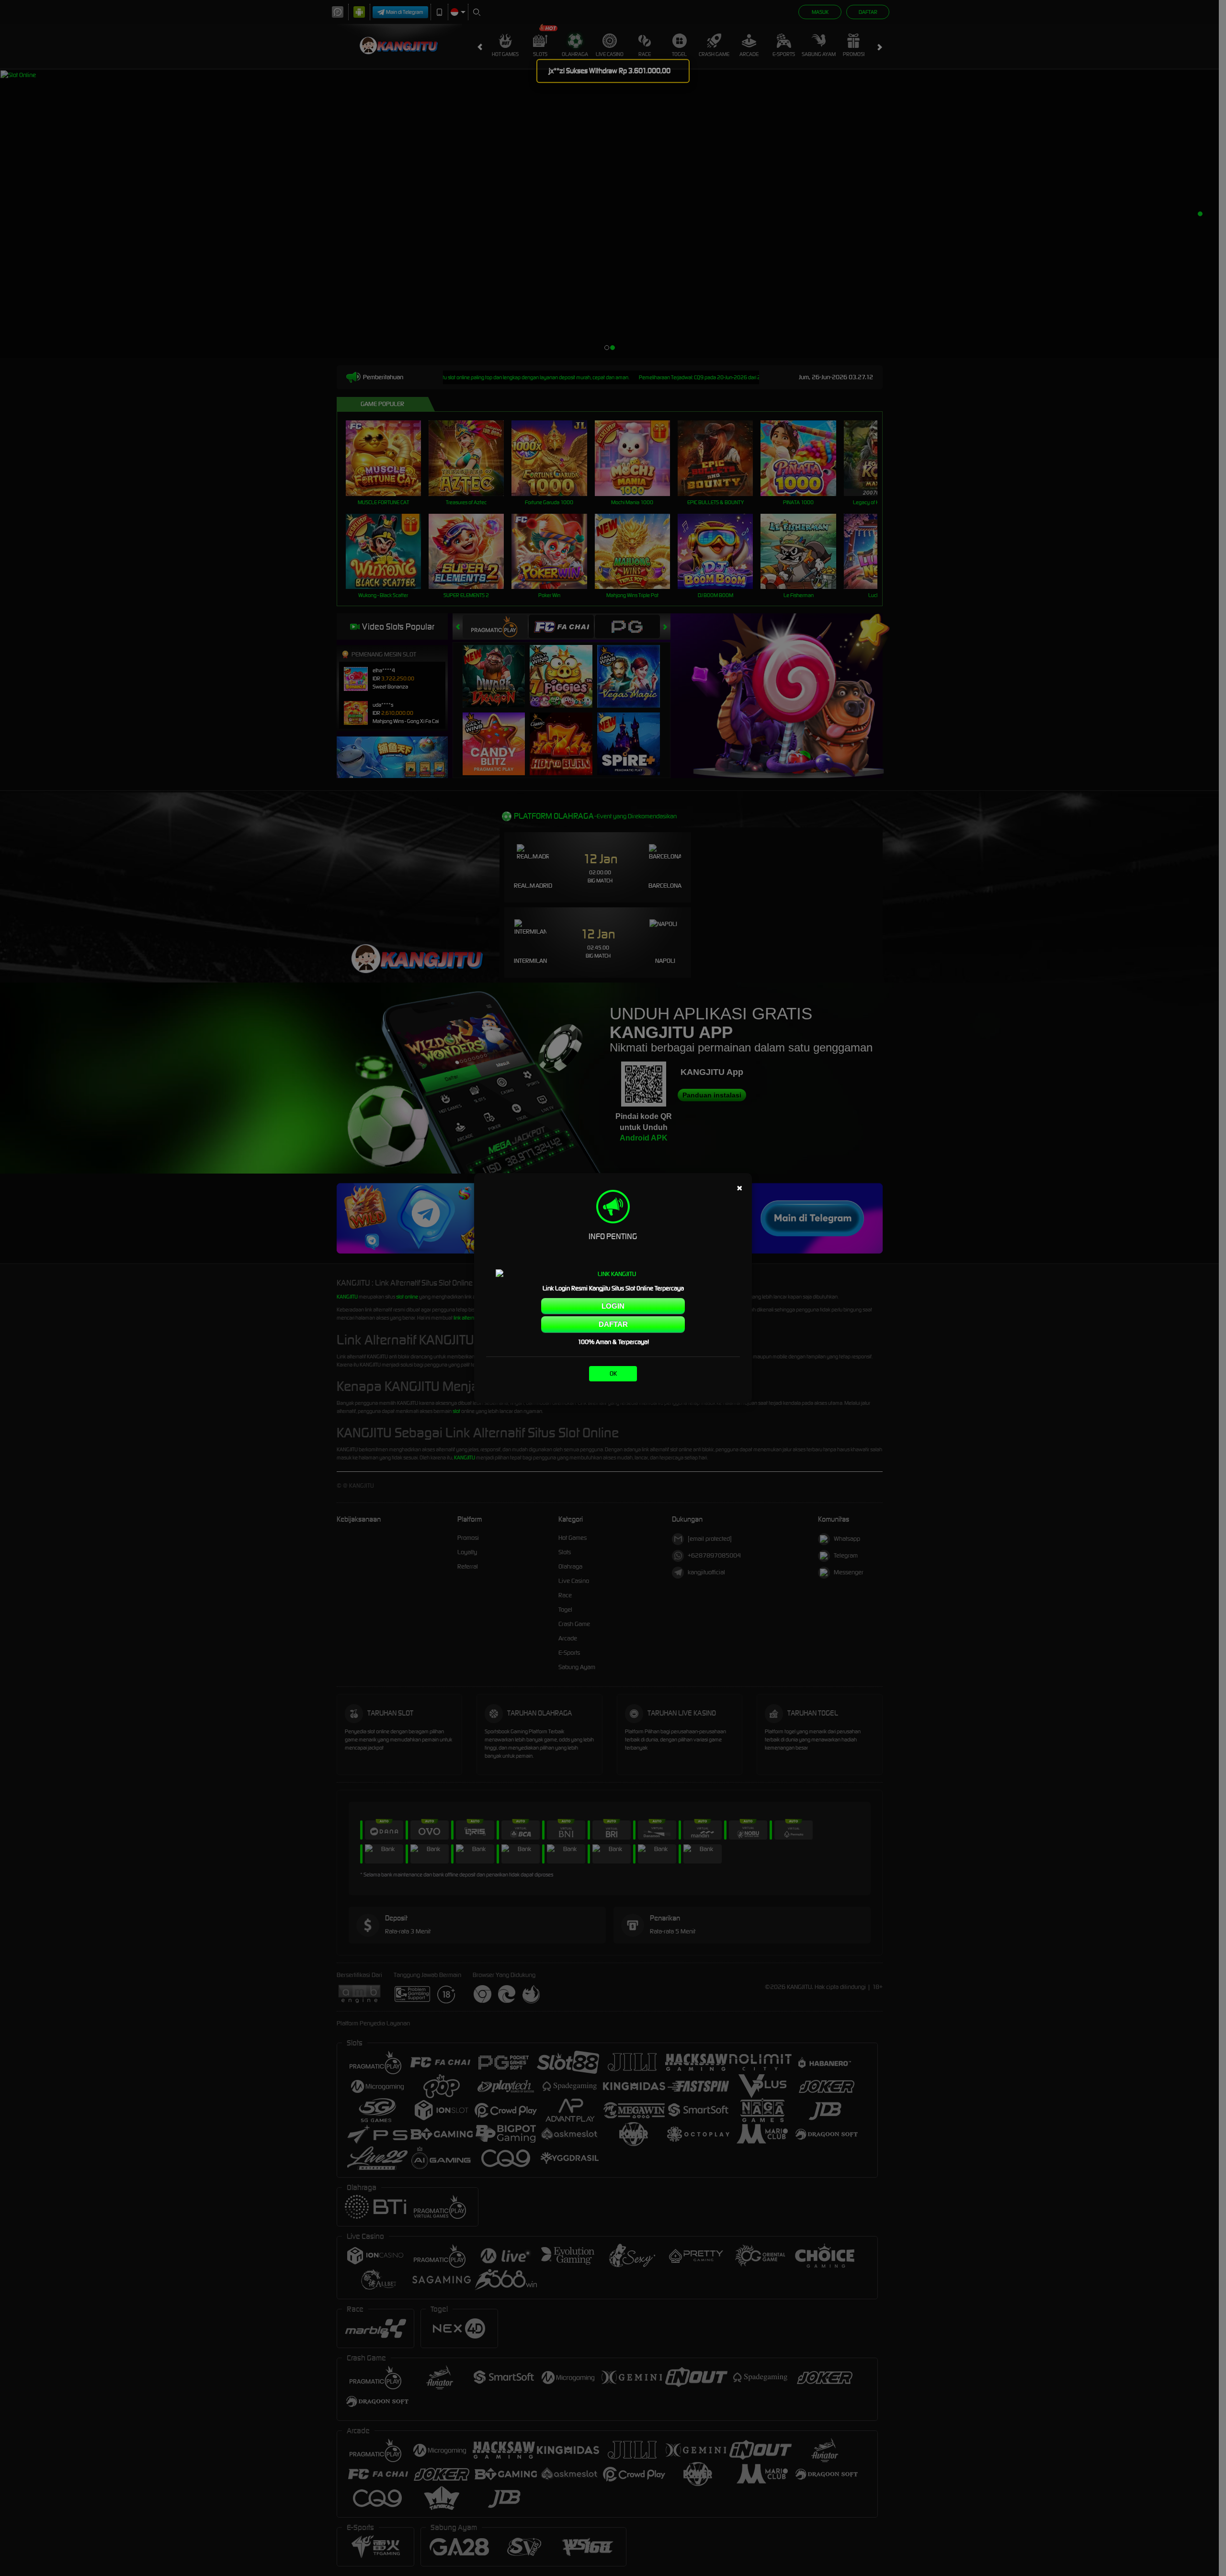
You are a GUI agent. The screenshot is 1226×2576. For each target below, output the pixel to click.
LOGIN (613, 1306)
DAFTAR (613, 1324)
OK (613, 1373)
